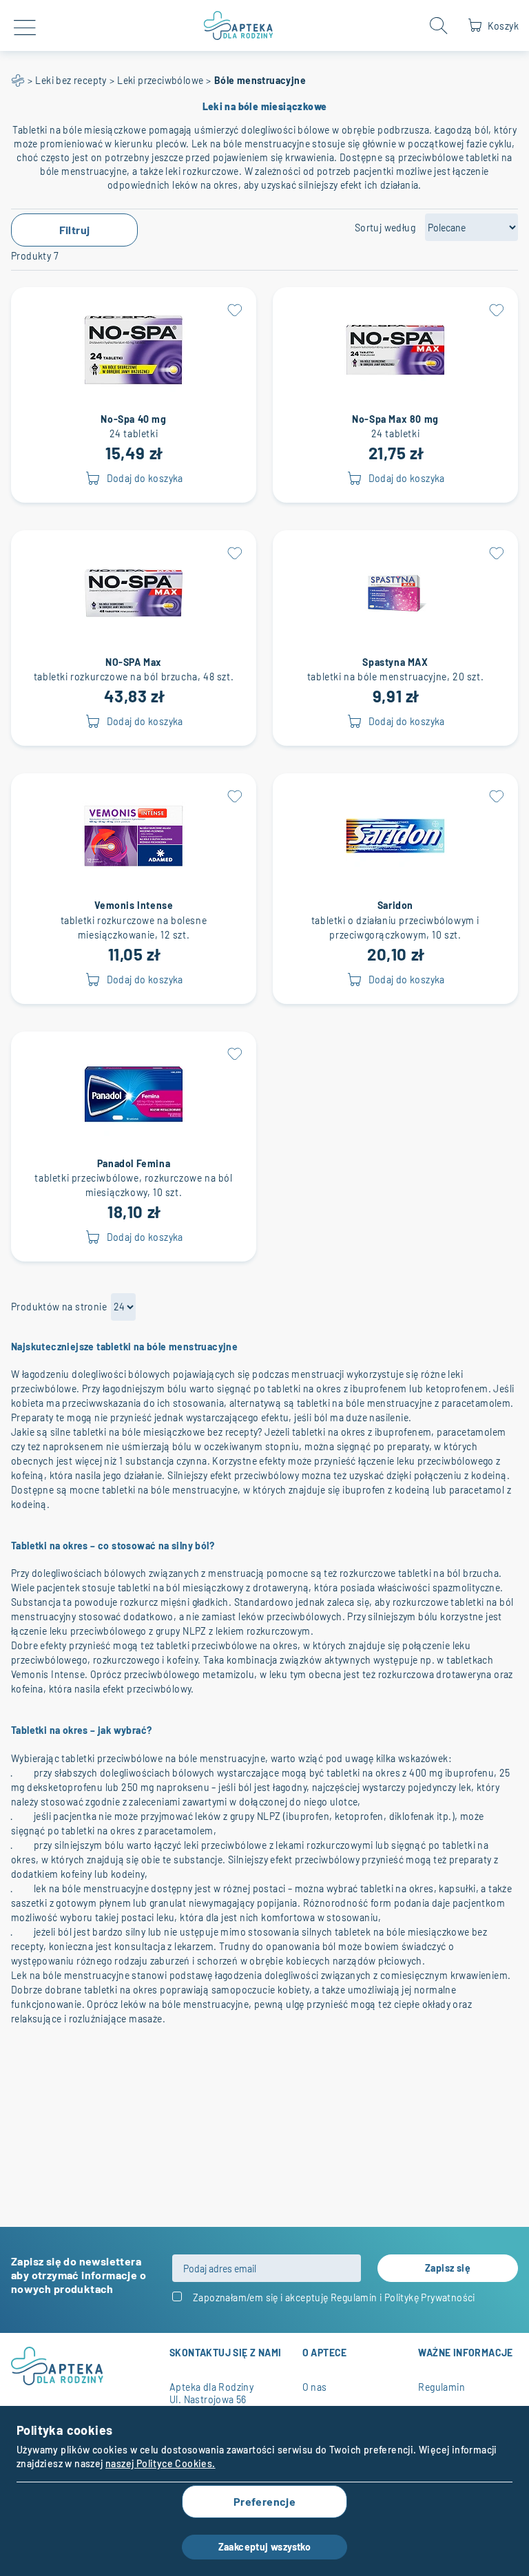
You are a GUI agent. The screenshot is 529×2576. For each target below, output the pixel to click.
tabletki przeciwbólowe (112, 1758)
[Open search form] (439, 25)
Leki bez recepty (71, 80)
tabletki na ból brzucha (448, 1573)
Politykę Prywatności (430, 2297)
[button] (234, 309)
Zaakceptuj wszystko (265, 2547)
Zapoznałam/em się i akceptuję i (334, 2297)
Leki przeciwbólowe (160, 80)
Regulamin (354, 2297)
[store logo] (239, 25)
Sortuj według (385, 228)
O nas (315, 2387)
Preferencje (264, 2501)
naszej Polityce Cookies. (160, 2463)
